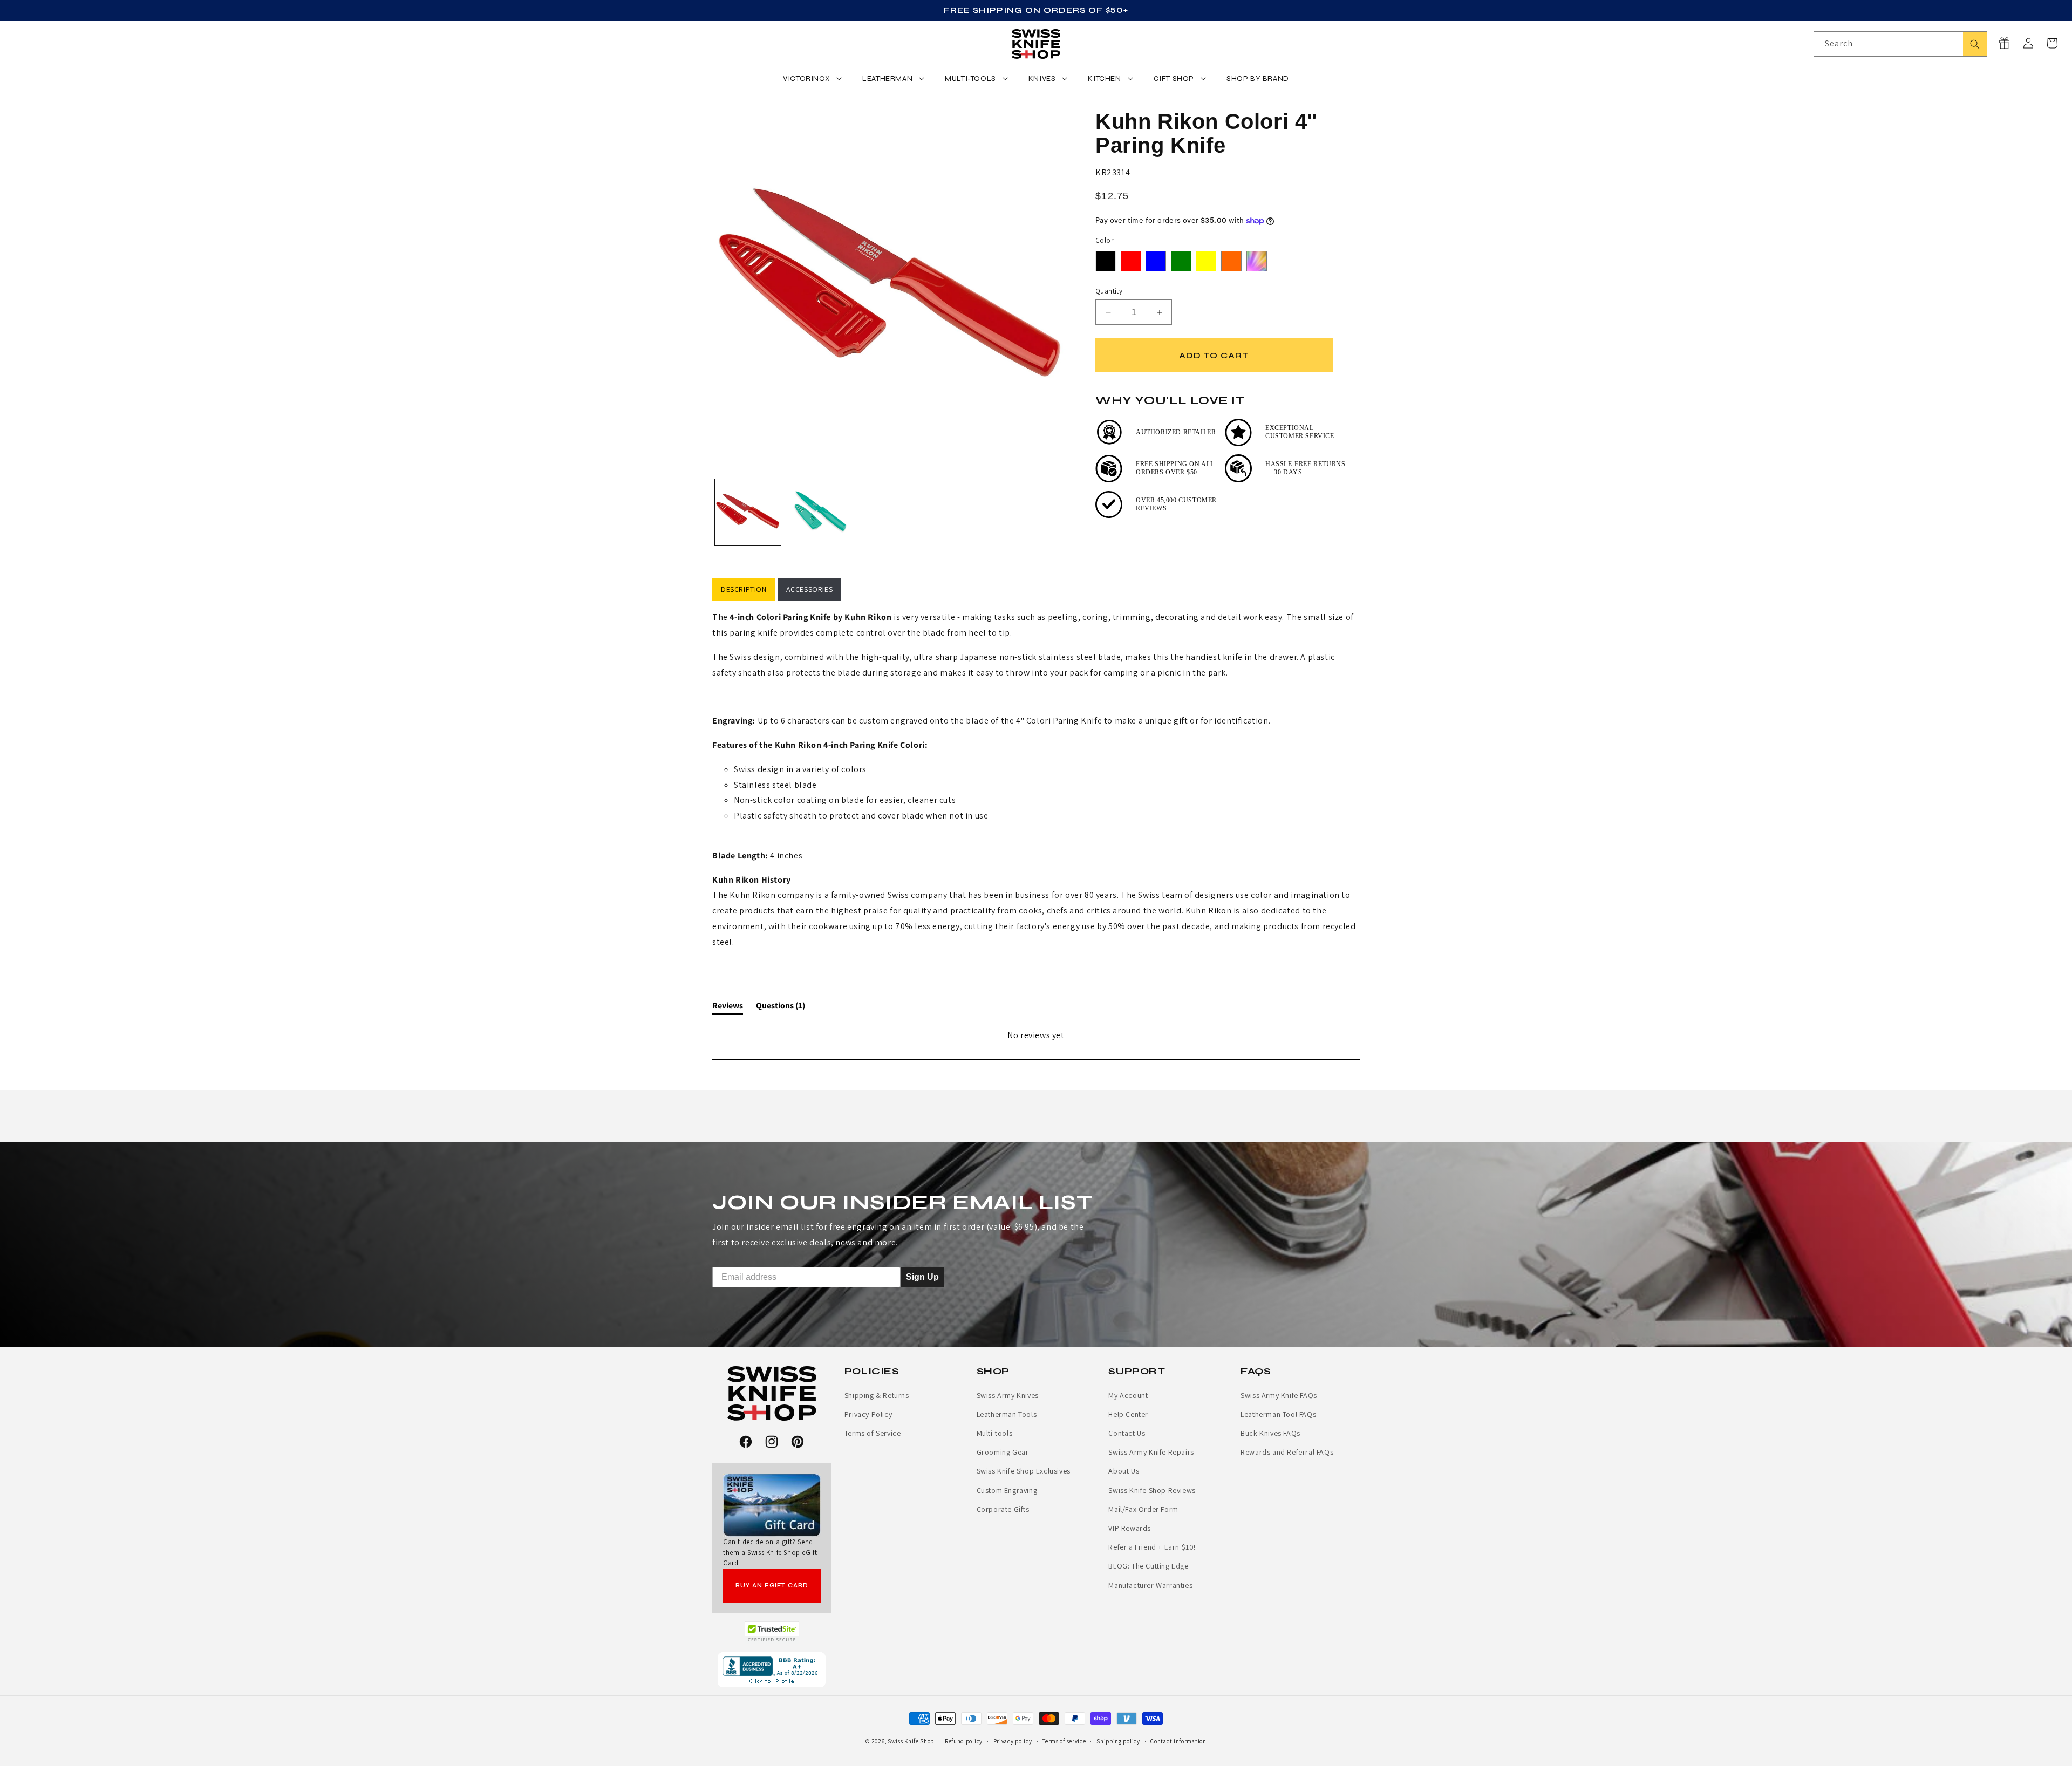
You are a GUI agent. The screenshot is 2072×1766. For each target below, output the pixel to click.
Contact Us (1127, 1433)
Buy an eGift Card (772, 1586)
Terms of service (1064, 1741)
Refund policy (964, 1741)
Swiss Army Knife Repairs (1151, 1452)
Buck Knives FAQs (1270, 1433)
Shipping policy (1118, 1741)
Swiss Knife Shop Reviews (1152, 1490)
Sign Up (922, 1277)
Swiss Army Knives (1008, 1395)
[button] (2052, 43)
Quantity (1109, 291)
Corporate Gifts (1003, 1509)
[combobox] (1900, 44)
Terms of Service (873, 1433)
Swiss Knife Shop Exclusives (1024, 1471)
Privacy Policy (868, 1414)
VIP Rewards (1130, 1528)
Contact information (1178, 1741)
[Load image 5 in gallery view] (819, 512)
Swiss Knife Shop (911, 1741)
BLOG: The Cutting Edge (1148, 1566)
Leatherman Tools (1007, 1414)
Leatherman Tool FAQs (1278, 1414)
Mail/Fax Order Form (1143, 1509)
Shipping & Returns (877, 1395)
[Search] (1975, 44)
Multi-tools (995, 1433)
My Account (1128, 1395)
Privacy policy (1013, 1741)
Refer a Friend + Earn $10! (1152, 1547)
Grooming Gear (1003, 1452)
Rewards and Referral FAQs (1287, 1452)
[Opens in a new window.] (772, 1633)
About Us (1124, 1471)
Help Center (1128, 1414)
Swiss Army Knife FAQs (1279, 1395)
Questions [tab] (781, 1007)
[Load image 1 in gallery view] (748, 512)
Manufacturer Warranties (1150, 1585)
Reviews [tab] (728, 1007)
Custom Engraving (1007, 1490)
